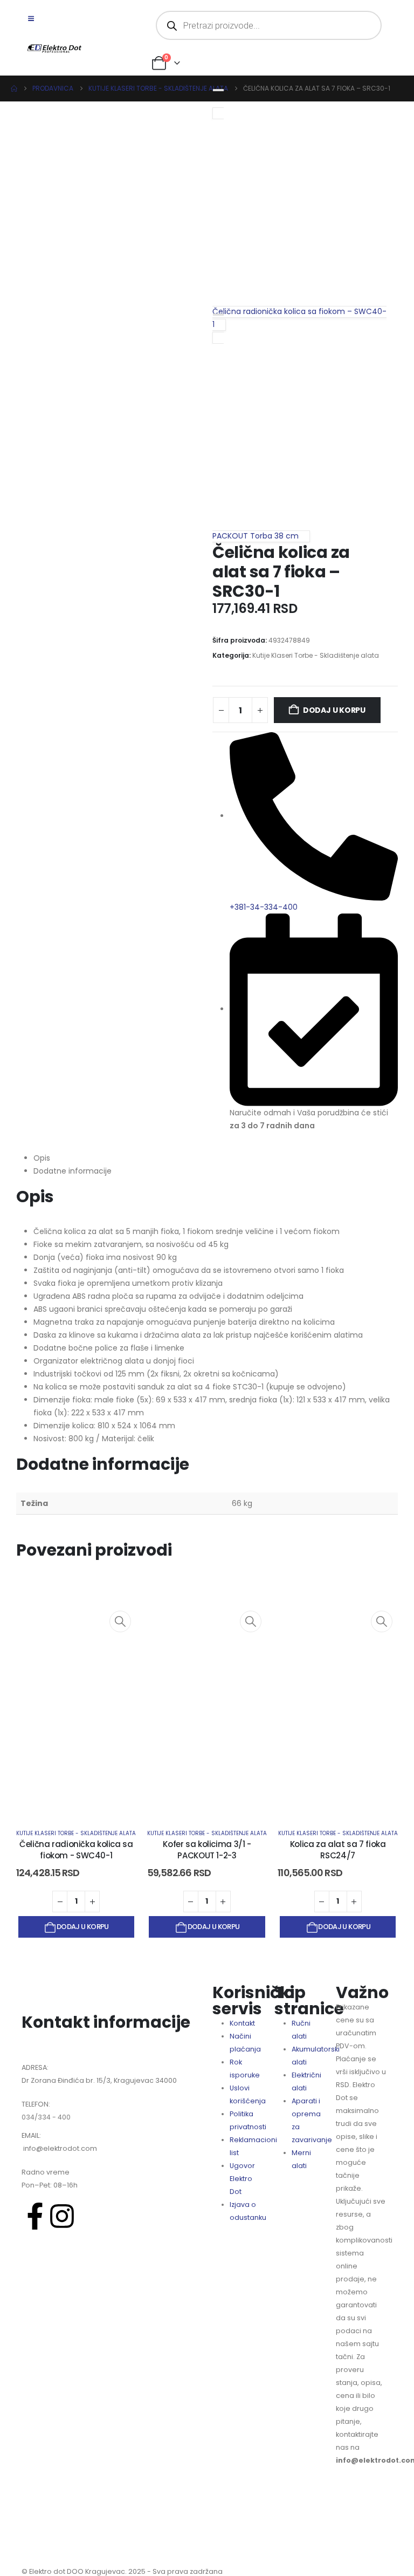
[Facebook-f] (35, 2216)
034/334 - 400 (46, 2117)
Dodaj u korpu (334, 710)
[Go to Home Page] (14, 88)
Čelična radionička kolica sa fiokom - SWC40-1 (76, 1850)
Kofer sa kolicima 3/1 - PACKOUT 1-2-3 (207, 1850)
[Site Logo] (54, 49)
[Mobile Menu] (35, 19)
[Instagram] (62, 2216)
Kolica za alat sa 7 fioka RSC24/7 (338, 1850)
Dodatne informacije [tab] (73, 1171)
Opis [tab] (42, 1158)
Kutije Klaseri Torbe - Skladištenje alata (316, 655)
